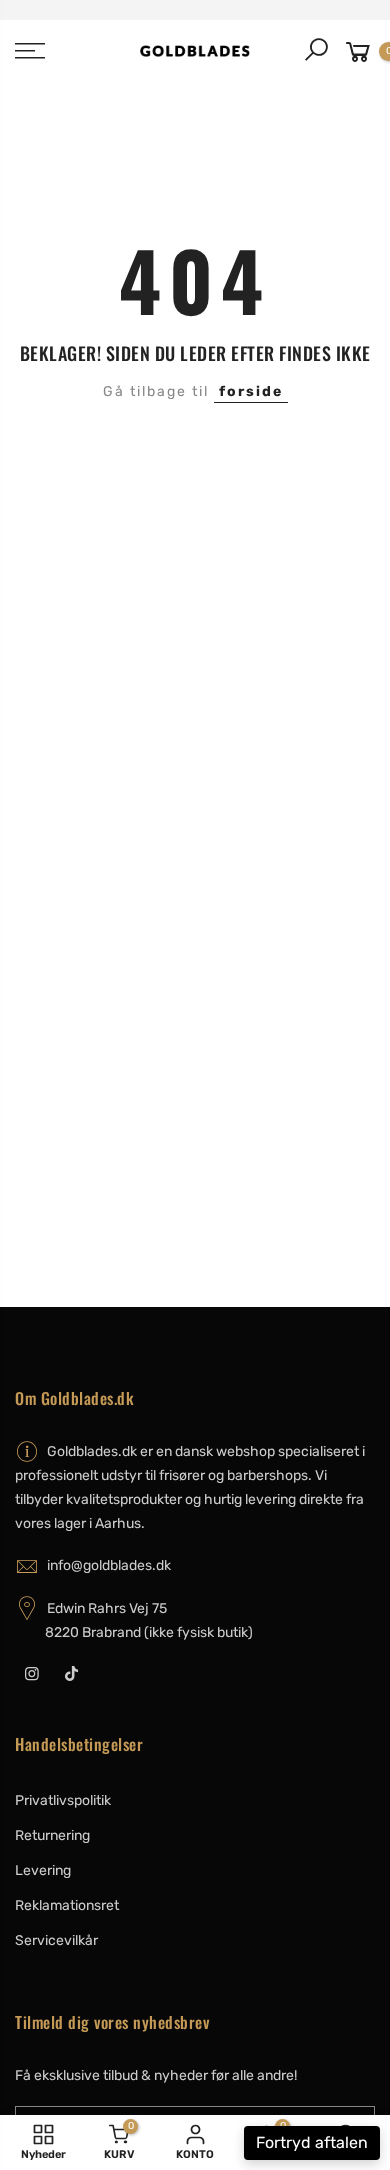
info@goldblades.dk (109, 1565)
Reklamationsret (67, 1905)
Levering (43, 1870)
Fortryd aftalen (312, 2142)
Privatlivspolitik (63, 1800)
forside (251, 391)
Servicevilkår (56, 1940)
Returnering (52, 1835)
